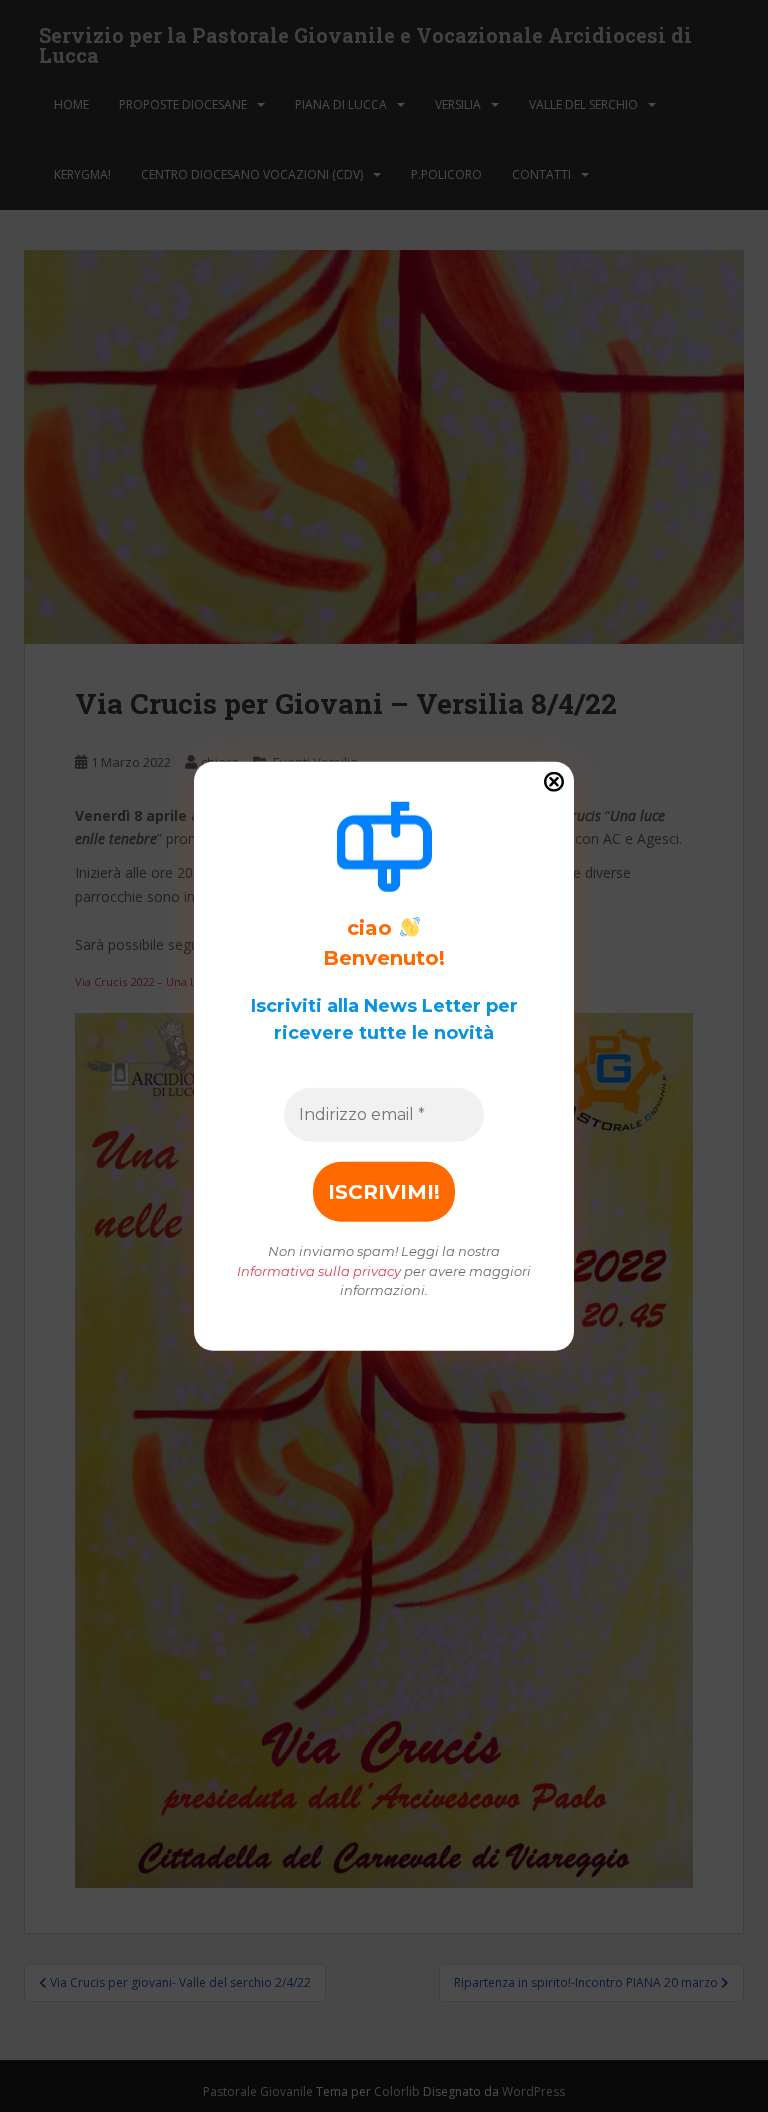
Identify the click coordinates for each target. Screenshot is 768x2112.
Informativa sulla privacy (319, 1270)
